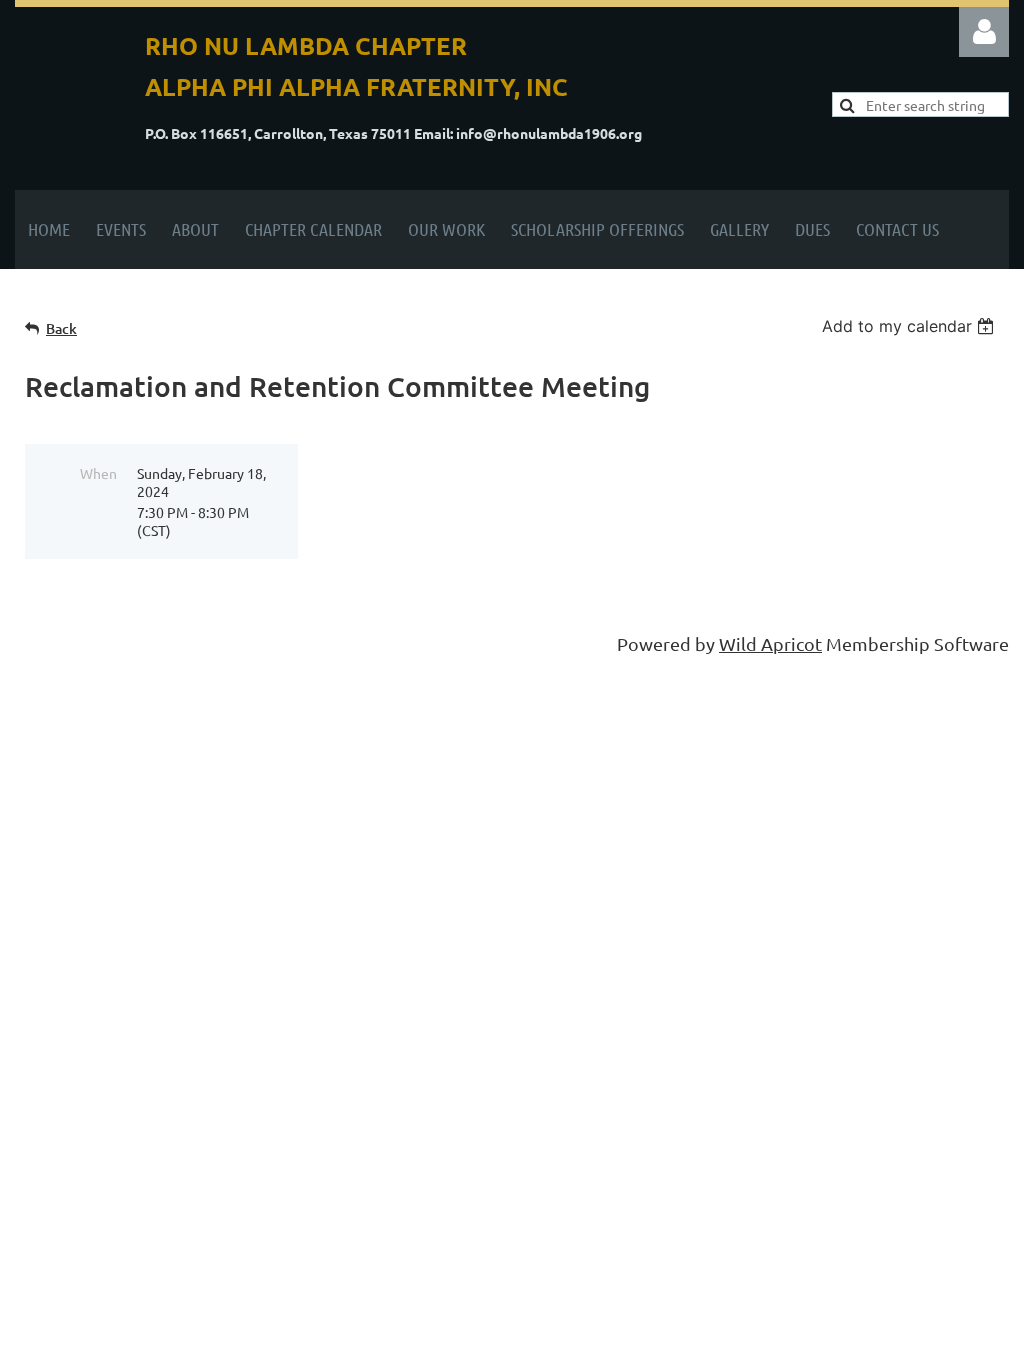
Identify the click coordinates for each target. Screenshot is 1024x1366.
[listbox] (910, 326)
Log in (984, 32)
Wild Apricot (770, 643)
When (98, 473)
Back (61, 328)
